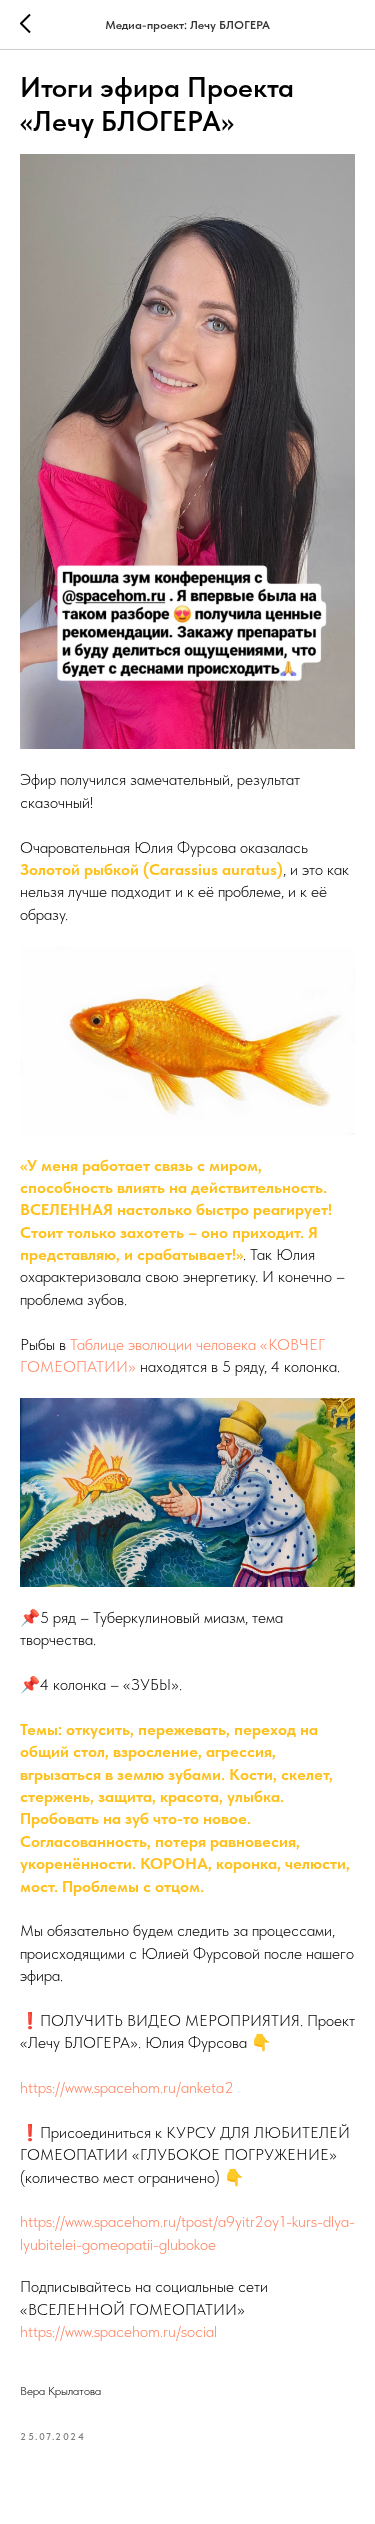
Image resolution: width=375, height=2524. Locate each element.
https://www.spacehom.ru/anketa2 (127, 2087)
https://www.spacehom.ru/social (118, 2331)
